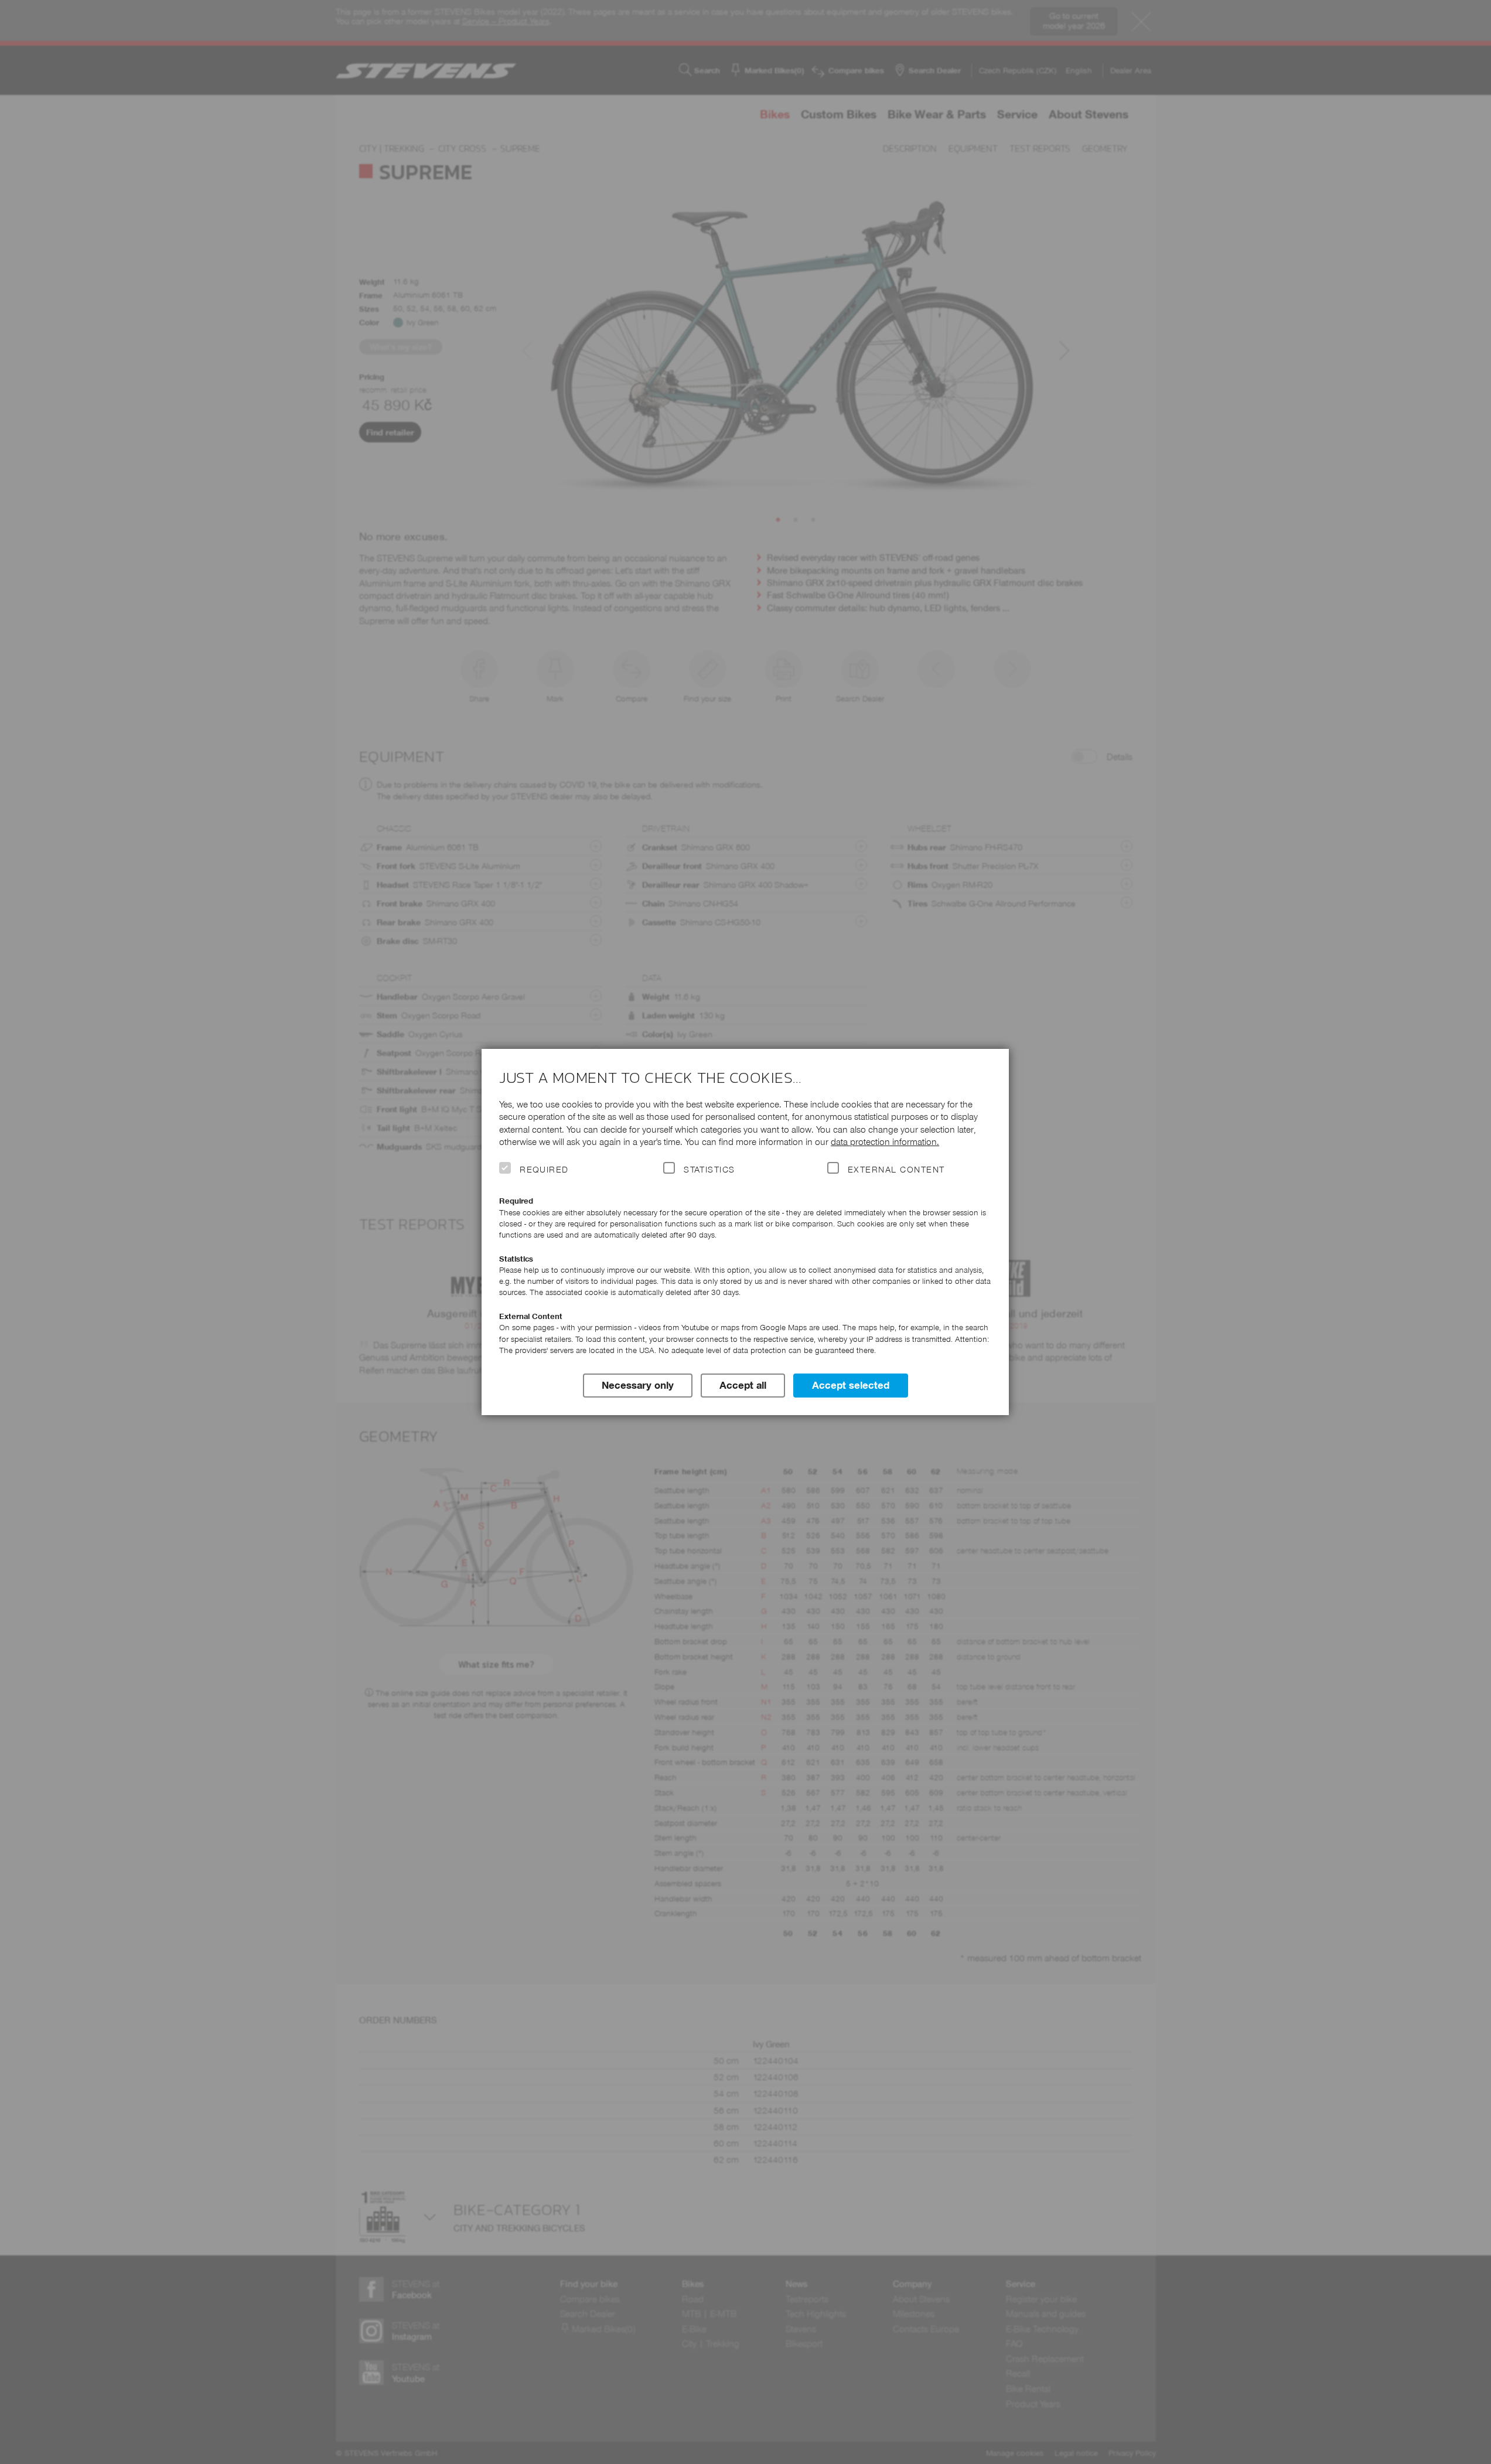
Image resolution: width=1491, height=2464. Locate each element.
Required (544, 1170)
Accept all (743, 1385)
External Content (896, 1170)
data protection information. (885, 1142)
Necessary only (638, 1385)
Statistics (709, 1170)
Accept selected (851, 1385)
